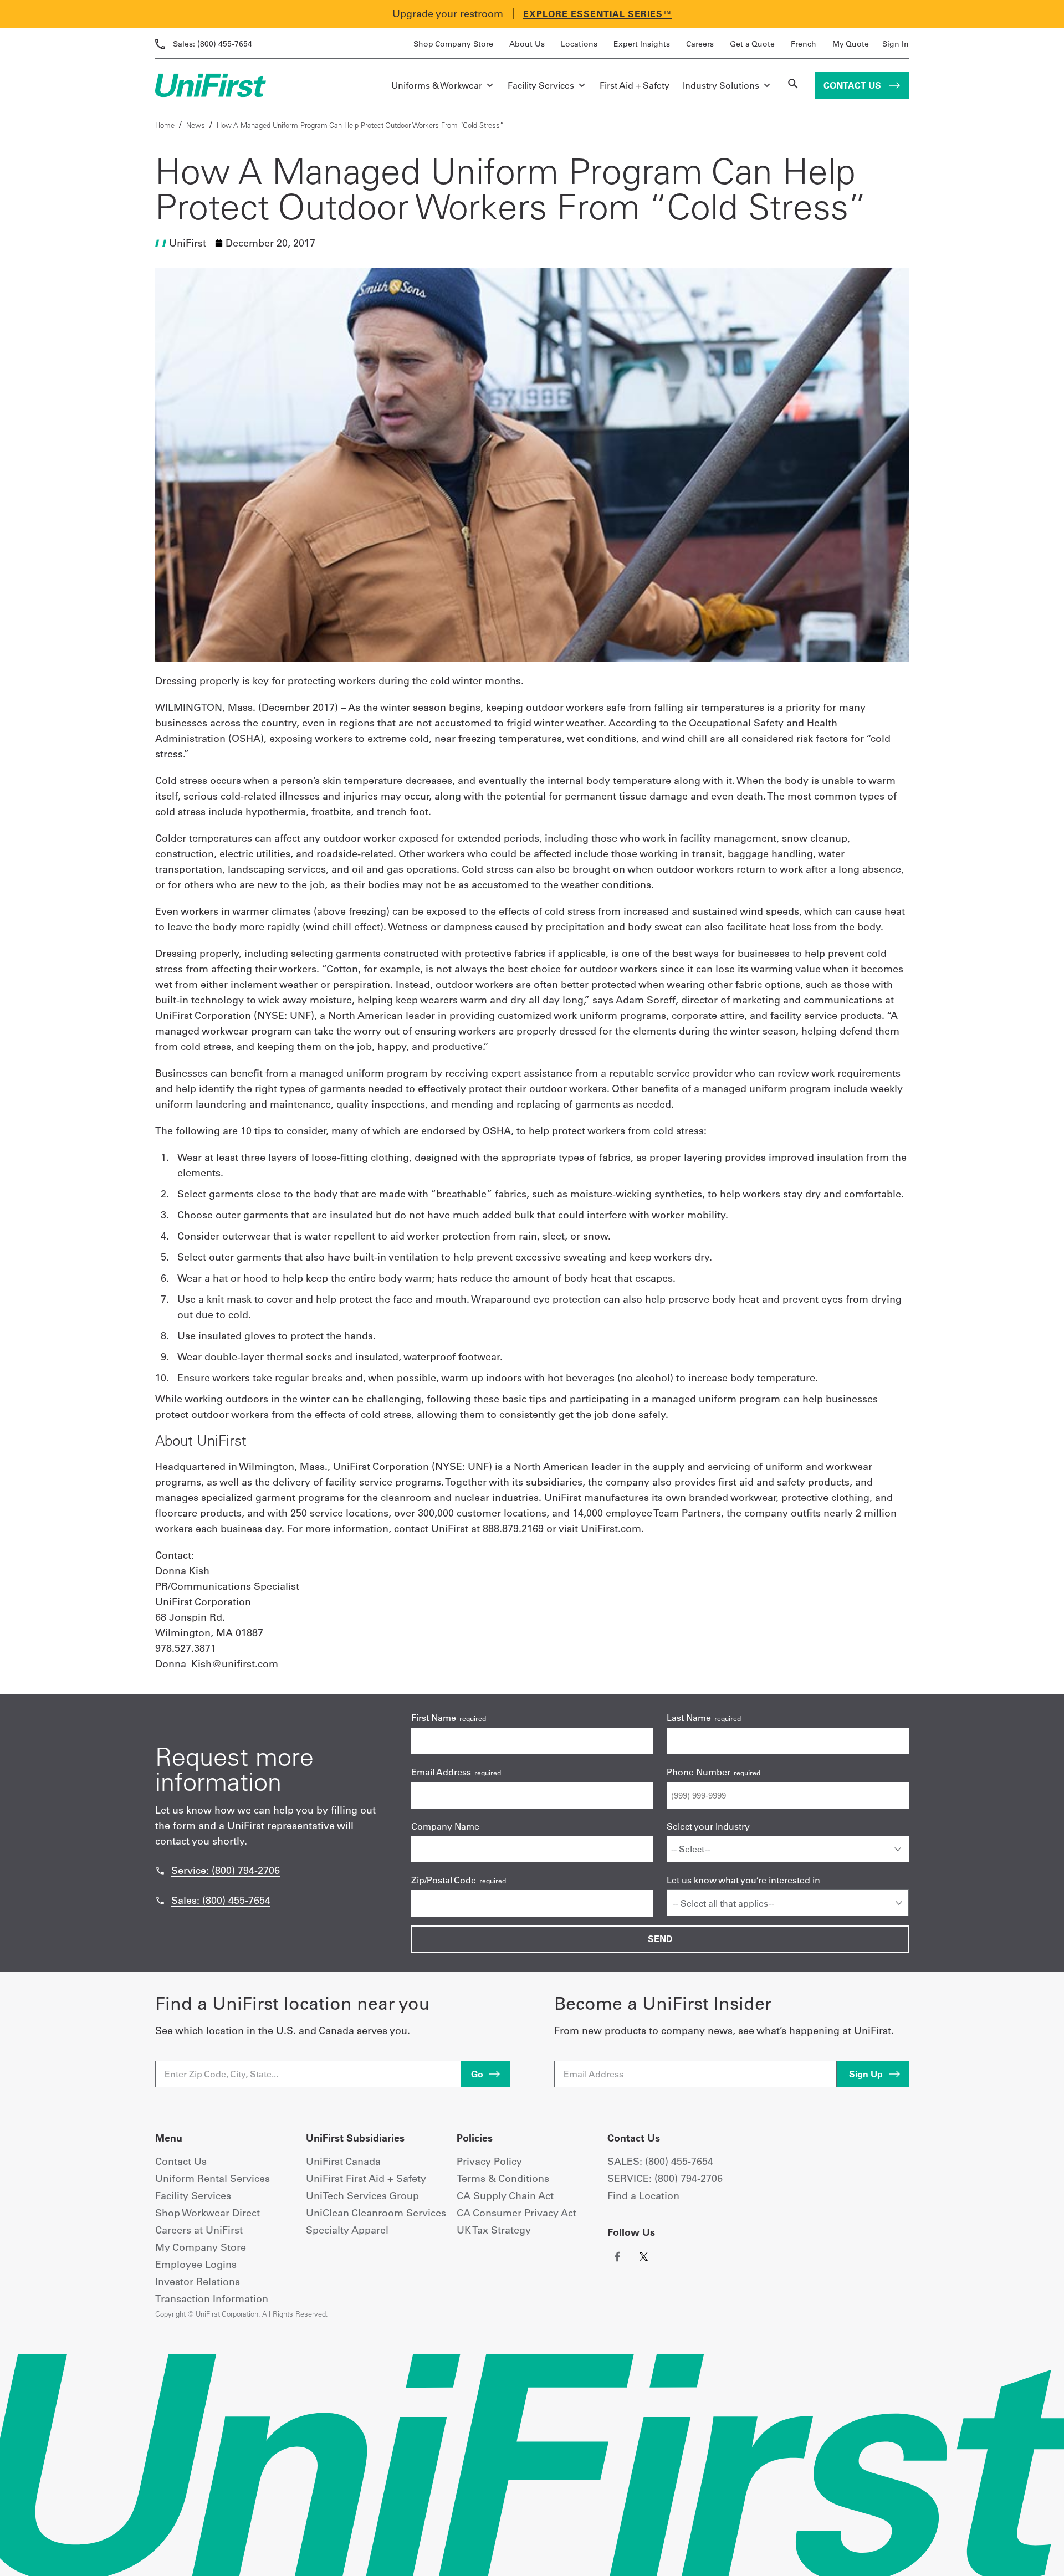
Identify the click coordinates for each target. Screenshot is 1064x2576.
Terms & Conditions (503, 2178)
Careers (700, 44)
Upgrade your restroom (448, 14)
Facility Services (541, 85)
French (804, 44)
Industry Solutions (721, 85)
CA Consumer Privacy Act (516, 2213)
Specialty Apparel (347, 2230)
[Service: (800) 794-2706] (160, 1871)
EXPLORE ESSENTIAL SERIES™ (598, 14)
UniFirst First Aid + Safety (366, 2178)
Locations (579, 44)
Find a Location (643, 2196)
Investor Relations (198, 2281)
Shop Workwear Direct (208, 2213)
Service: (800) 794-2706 (226, 1870)
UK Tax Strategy (494, 2230)
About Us (527, 44)
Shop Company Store (453, 44)
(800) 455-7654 (213, 44)
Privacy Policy (489, 2161)
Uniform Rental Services (213, 2178)
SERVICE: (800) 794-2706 (665, 2178)
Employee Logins (196, 2264)
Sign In (896, 44)
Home (165, 125)
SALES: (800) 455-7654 (660, 2161)
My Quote (851, 44)
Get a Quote (752, 44)
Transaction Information (212, 2299)
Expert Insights (642, 44)
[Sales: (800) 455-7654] (160, 1901)
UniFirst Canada (343, 2161)
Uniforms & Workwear (437, 85)
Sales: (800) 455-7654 (221, 1900)
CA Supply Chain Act (505, 2196)
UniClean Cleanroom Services (376, 2213)
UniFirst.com (611, 1528)
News (196, 125)
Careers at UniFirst (199, 2230)
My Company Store (201, 2247)
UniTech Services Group (362, 2196)
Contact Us (853, 85)
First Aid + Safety (635, 85)
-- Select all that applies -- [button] (723, 1903)
